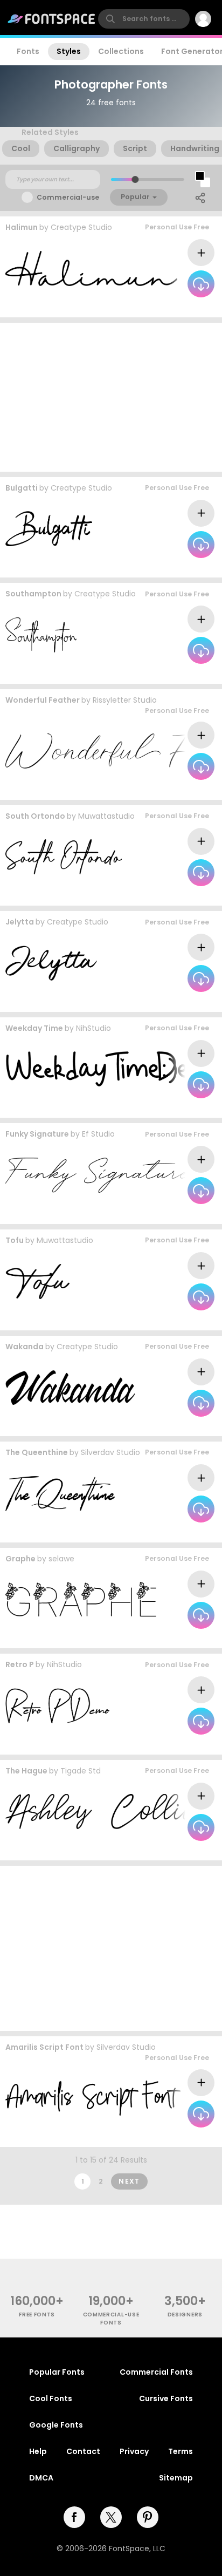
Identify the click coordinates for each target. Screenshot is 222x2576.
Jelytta (20, 922)
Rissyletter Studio (125, 700)
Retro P (20, 1664)
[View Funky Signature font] (99, 1175)
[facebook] (74, 2517)
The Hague (26, 1771)
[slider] (135, 179)
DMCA (41, 2478)
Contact (83, 2451)
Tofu (15, 1240)
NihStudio (93, 1028)
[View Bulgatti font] (49, 529)
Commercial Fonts (156, 2372)
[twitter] (111, 2517)
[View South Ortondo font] (64, 857)
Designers (185, 2315)
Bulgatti (22, 488)
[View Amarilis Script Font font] (93, 2098)
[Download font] (201, 284)
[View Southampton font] (41, 635)
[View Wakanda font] (70, 1387)
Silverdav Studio (110, 1452)
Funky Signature (37, 1134)
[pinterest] (148, 2517)
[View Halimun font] (91, 269)
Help (38, 2451)
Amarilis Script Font (44, 2047)
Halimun (22, 227)
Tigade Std (81, 1771)
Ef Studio (98, 1134)
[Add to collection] (201, 253)
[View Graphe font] (81, 1599)
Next (129, 2181)
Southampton (33, 594)
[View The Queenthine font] (60, 1494)
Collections (121, 51)
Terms (181, 2451)
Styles (69, 51)
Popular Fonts (57, 2372)
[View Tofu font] (37, 1282)
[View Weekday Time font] (113, 1069)
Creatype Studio (81, 227)
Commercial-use (68, 197)
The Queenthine (37, 1452)
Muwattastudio (106, 816)
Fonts (28, 51)
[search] (144, 19)
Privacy (134, 2451)
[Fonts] (52, 19)
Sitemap (176, 2478)
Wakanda (25, 1347)
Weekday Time (34, 1028)
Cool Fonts (51, 2398)
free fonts (37, 2315)
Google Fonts (56, 2425)
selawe (61, 1559)
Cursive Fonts (166, 2398)
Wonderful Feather (43, 700)
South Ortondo (35, 816)
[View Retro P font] (57, 1706)
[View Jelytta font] (51, 963)
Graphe (20, 1559)
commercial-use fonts (111, 2319)
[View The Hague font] (108, 1812)
